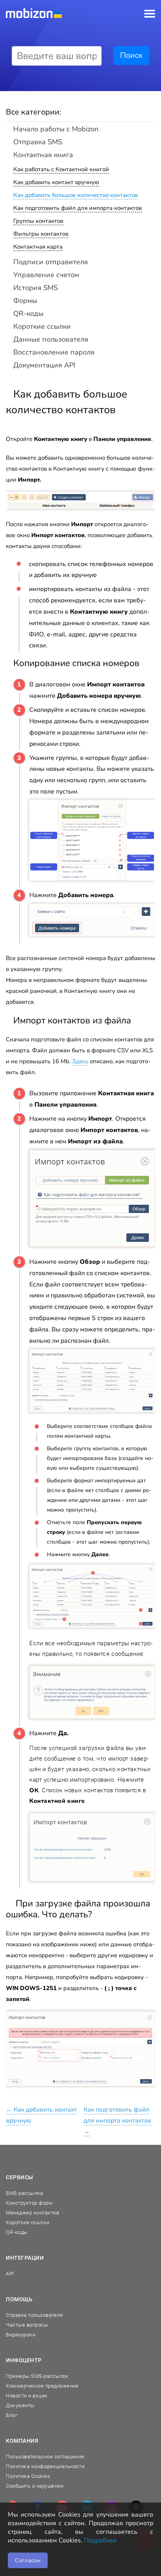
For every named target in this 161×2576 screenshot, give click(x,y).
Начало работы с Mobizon (56, 129)
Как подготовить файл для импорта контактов (78, 208)
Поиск (131, 55)
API (10, 2274)
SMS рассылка (24, 2193)
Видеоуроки (21, 2335)
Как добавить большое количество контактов (76, 195)
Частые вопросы (27, 2325)
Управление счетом (46, 275)
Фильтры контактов (41, 234)
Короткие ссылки (42, 326)
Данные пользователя (51, 339)
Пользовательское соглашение (45, 2457)
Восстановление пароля (54, 352)
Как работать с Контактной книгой (61, 169)
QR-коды (28, 313)
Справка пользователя (34, 2315)
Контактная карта (38, 247)
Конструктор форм (29, 2203)
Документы (20, 2405)
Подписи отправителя (51, 262)
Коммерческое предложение (42, 2386)
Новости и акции (27, 2396)
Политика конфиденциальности (45, 2466)
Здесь (80, 1061)
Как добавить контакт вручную (56, 182)
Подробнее (100, 2540)
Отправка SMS (38, 142)
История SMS (36, 288)
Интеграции (25, 2258)
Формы (25, 301)
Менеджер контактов (32, 2213)
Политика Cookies (28, 2476)
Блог (12, 2415)
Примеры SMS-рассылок (37, 2376)
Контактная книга (43, 155)
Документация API (44, 365)
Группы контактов (38, 221)
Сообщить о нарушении (35, 2486)
